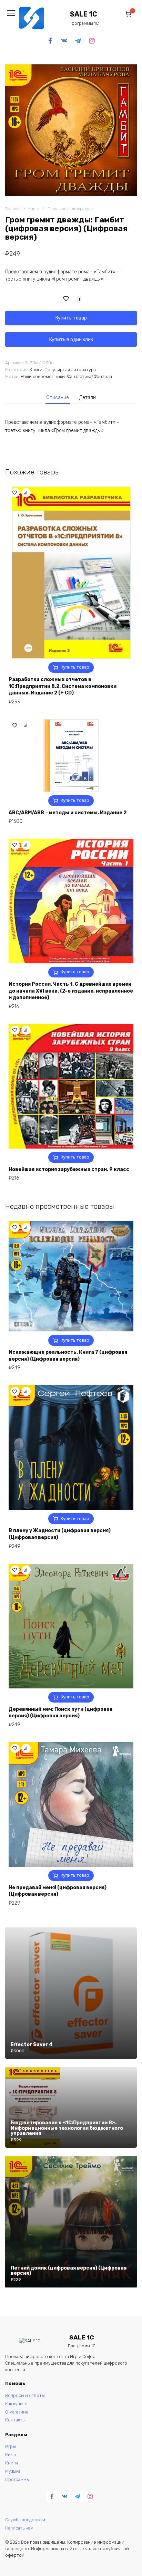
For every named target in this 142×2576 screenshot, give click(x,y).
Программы (17, 2479)
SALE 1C (84, 14)
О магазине (17, 2412)
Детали (88, 397)
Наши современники (43, 376)
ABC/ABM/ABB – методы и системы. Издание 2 (68, 813)
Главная (13, 209)
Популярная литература (70, 209)
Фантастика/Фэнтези (89, 376)
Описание (58, 397)
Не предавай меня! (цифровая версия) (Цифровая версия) (58, 1891)
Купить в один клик (71, 340)
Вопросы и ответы (25, 2395)
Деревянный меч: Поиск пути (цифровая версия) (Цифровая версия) (60, 1713)
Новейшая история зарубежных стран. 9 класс (69, 1169)
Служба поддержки (25, 2520)
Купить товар (71, 318)
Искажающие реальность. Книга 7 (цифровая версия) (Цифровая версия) (68, 1356)
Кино (11, 2455)
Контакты (15, 2420)
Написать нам (19, 2528)
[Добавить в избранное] (66, 298)
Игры (11, 2446)
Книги (34, 209)
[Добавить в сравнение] (80, 298)
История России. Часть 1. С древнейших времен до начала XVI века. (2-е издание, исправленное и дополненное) (71, 991)
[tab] (58, 397)
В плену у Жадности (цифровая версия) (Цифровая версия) (60, 1534)
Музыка (13, 2471)
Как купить (16, 2404)
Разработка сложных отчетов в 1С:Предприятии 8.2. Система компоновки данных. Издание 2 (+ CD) (63, 686)
